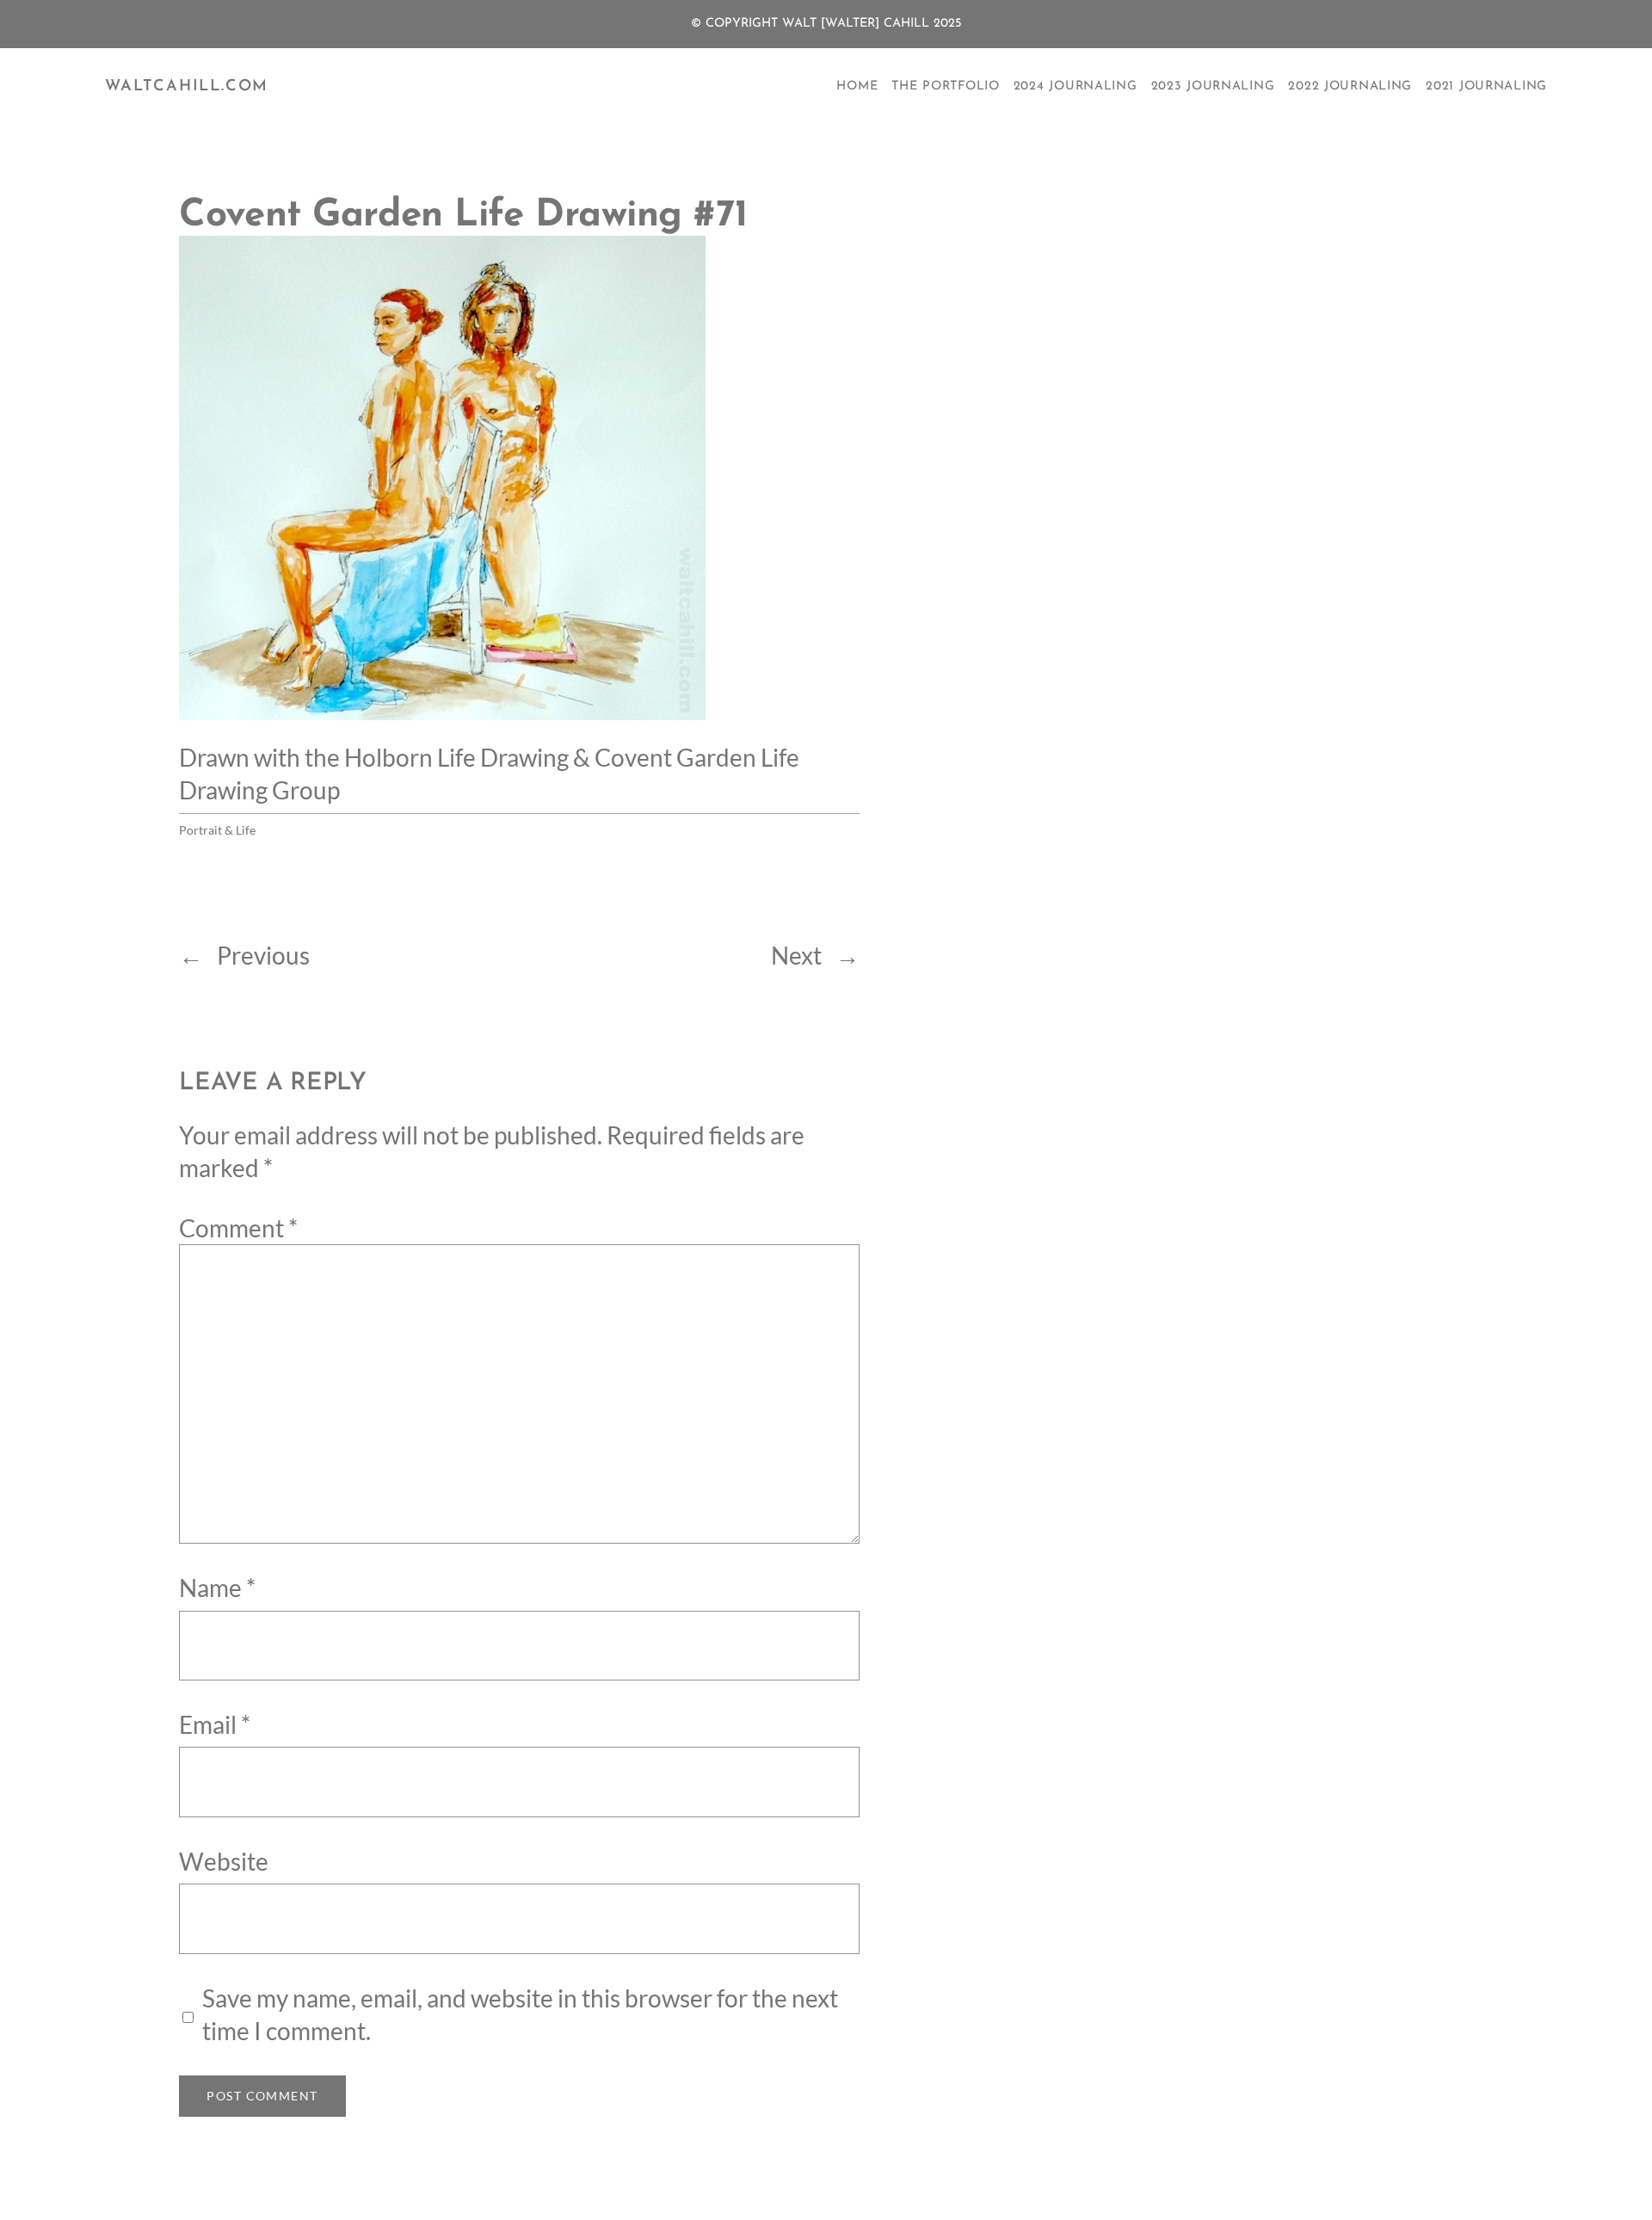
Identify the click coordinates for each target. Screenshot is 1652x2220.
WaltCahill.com (187, 87)
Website (224, 1861)
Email (215, 1724)
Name (217, 1588)
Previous (263, 955)
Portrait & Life (217, 830)
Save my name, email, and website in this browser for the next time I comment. (520, 2014)
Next (796, 955)
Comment (238, 1228)
